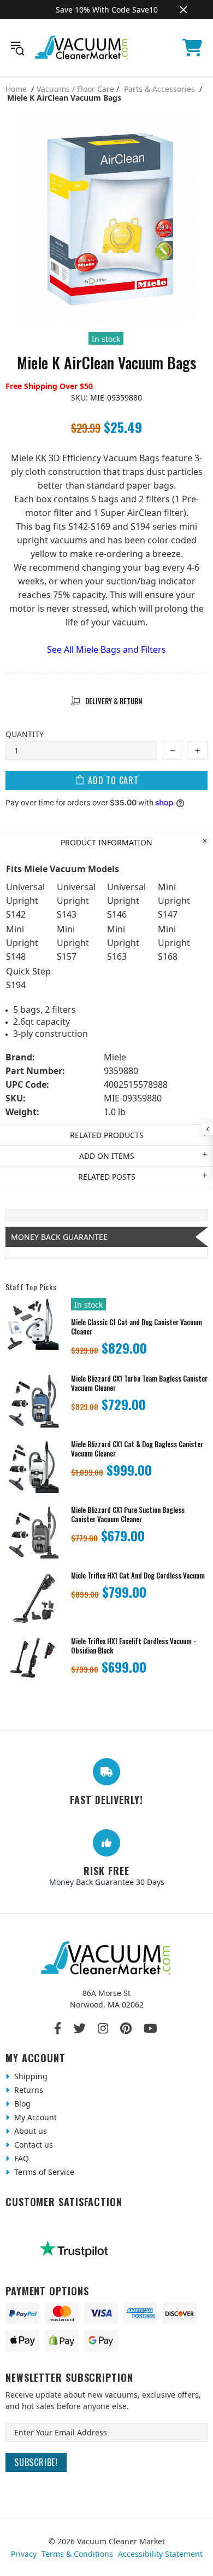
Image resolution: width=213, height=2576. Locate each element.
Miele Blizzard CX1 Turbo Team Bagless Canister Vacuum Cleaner (139, 1383)
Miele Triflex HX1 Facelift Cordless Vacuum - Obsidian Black (134, 1646)
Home (16, 89)
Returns (28, 2090)
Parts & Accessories (159, 89)
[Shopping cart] (192, 48)
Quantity (25, 734)
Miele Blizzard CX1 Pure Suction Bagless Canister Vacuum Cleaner (128, 1515)
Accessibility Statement (160, 2554)
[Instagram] (103, 2028)
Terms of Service (43, 2172)
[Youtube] (150, 2028)
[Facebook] (58, 2028)
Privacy (24, 2554)
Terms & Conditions (77, 2554)
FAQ (20, 2158)
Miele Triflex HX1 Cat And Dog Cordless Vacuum (138, 1576)
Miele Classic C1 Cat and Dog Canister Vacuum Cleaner (137, 1327)
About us (29, 2131)
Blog (21, 2104)
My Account (34, 2117)
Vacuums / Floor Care (75, 89)
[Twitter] (80, 2028)
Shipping (30, 2076)
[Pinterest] (126, 2028)
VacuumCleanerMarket (82, 48)
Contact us (32, 2145)
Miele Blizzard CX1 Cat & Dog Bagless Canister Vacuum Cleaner (137, 1449)
